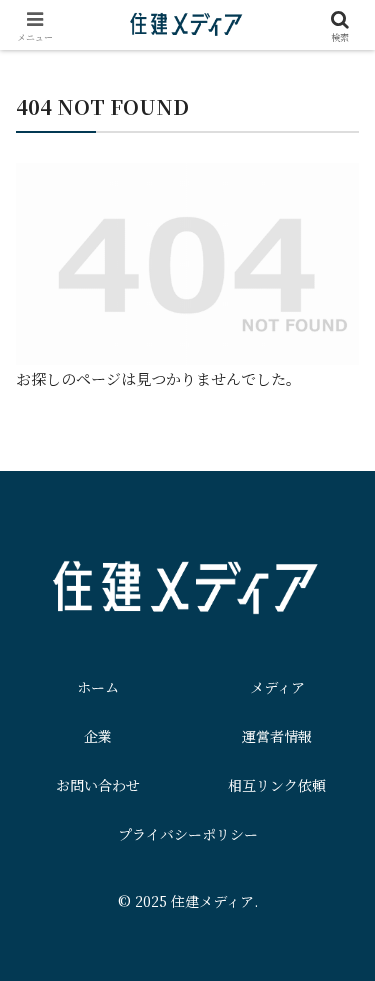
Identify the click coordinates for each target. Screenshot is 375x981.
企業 (98, 736)
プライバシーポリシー (188, 834)
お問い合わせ (98, 785)
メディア (277, 687)
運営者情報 (277, 736)
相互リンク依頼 (277, 785)
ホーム (98, 687)
